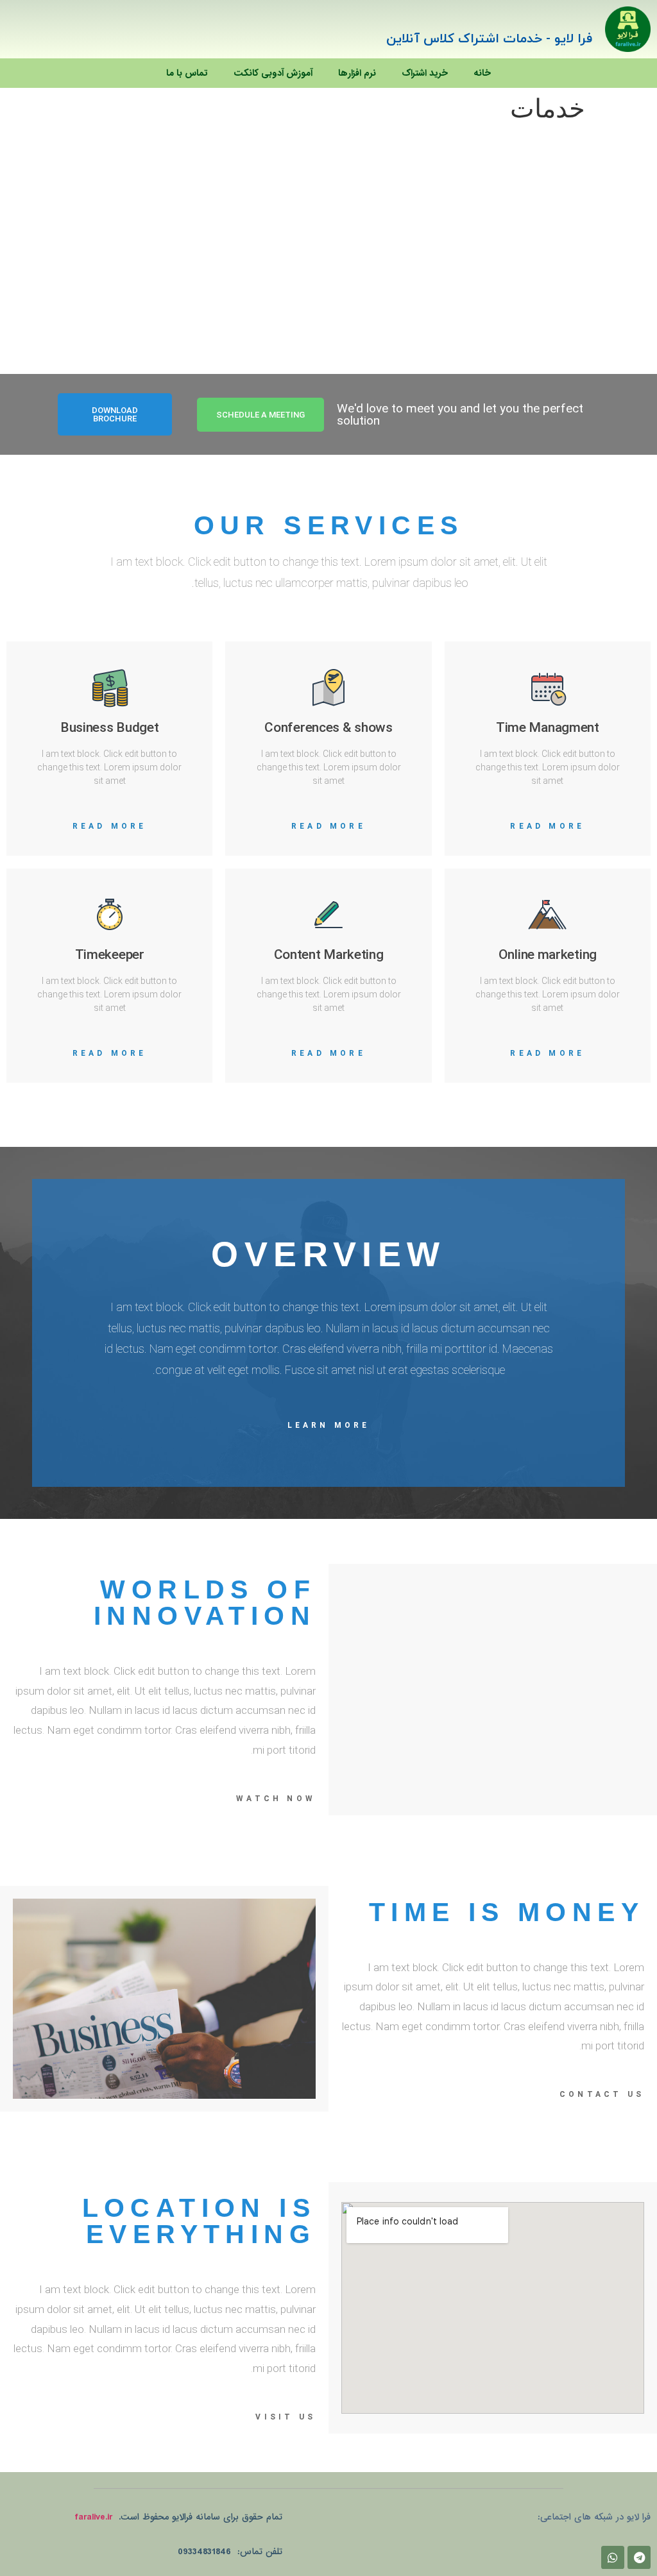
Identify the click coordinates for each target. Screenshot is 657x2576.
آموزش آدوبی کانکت (273, 73)
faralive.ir (93, 2517)
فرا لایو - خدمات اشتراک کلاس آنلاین (489, 39)
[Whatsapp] (613, 2557)
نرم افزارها (357, 73)
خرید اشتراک (425, 73)
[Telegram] (639, 2557)
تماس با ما (187, 73)
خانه (482, 73)
